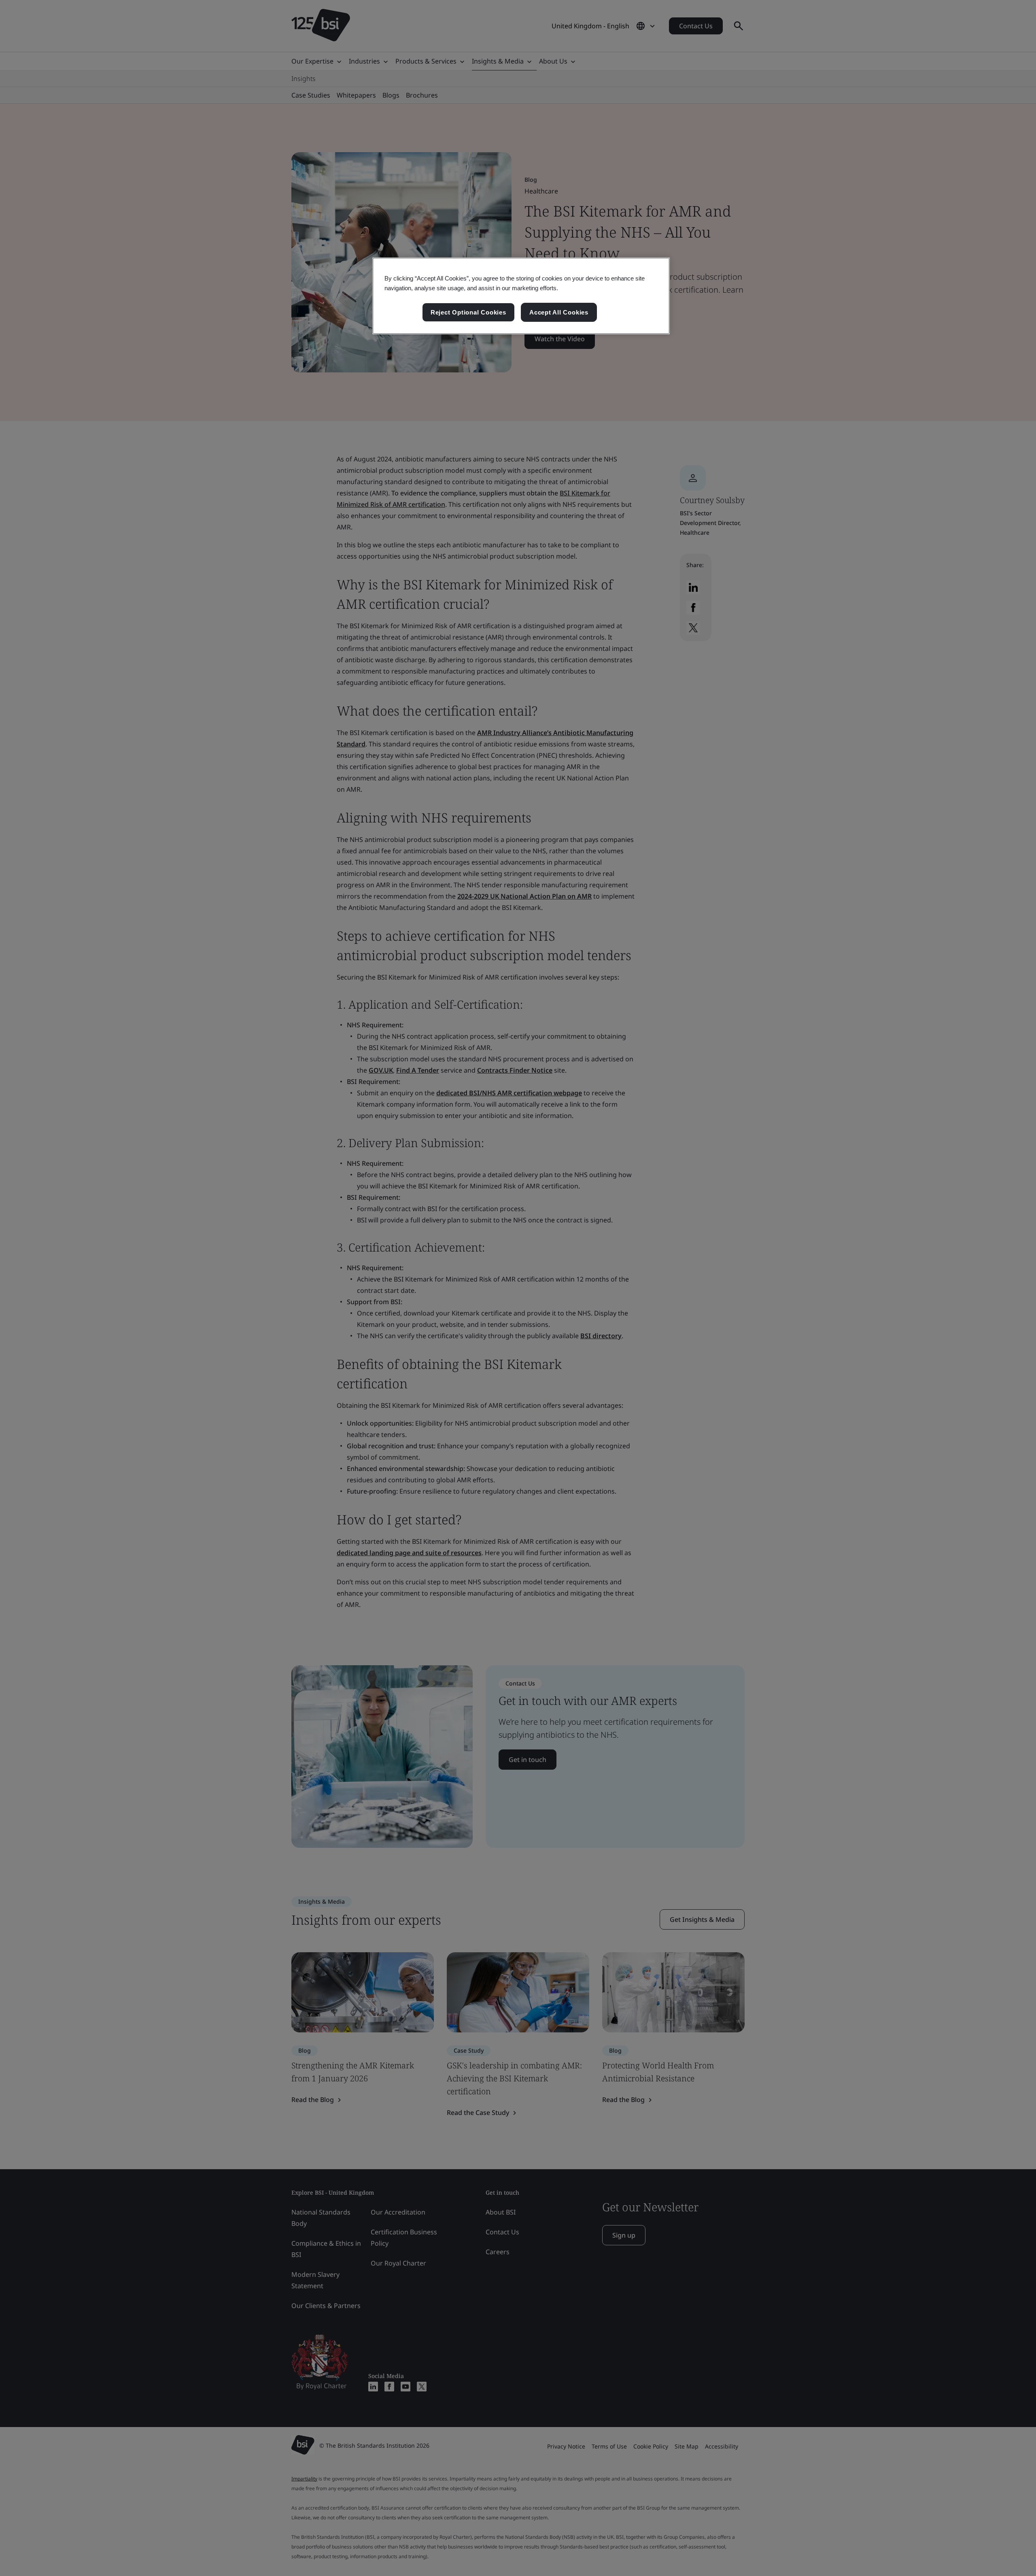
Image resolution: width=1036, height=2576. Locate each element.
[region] (521, 296)
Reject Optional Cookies (468, 312)
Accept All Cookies (559, 312)
